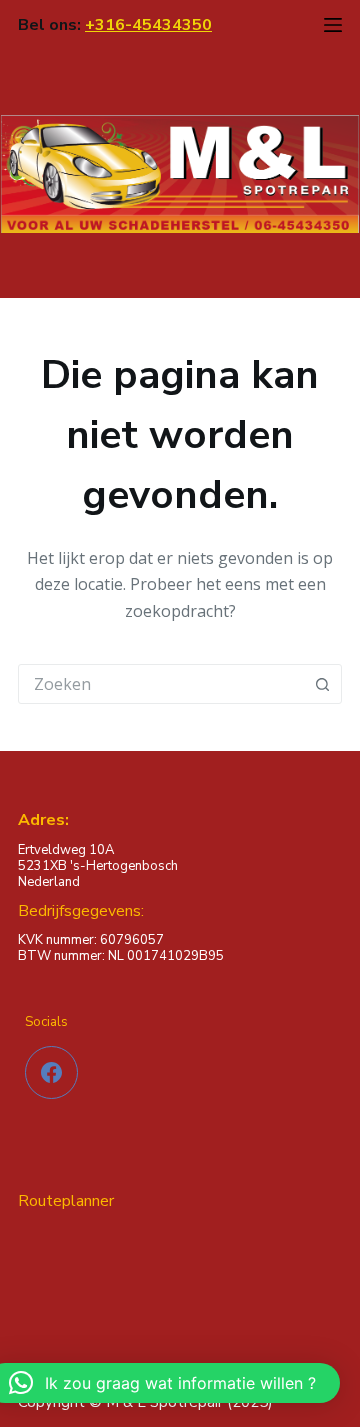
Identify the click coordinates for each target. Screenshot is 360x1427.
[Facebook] (51, 1072)
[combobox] (161, 684)
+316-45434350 (148, 25)
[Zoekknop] (322, 684)
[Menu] (333, 25)
